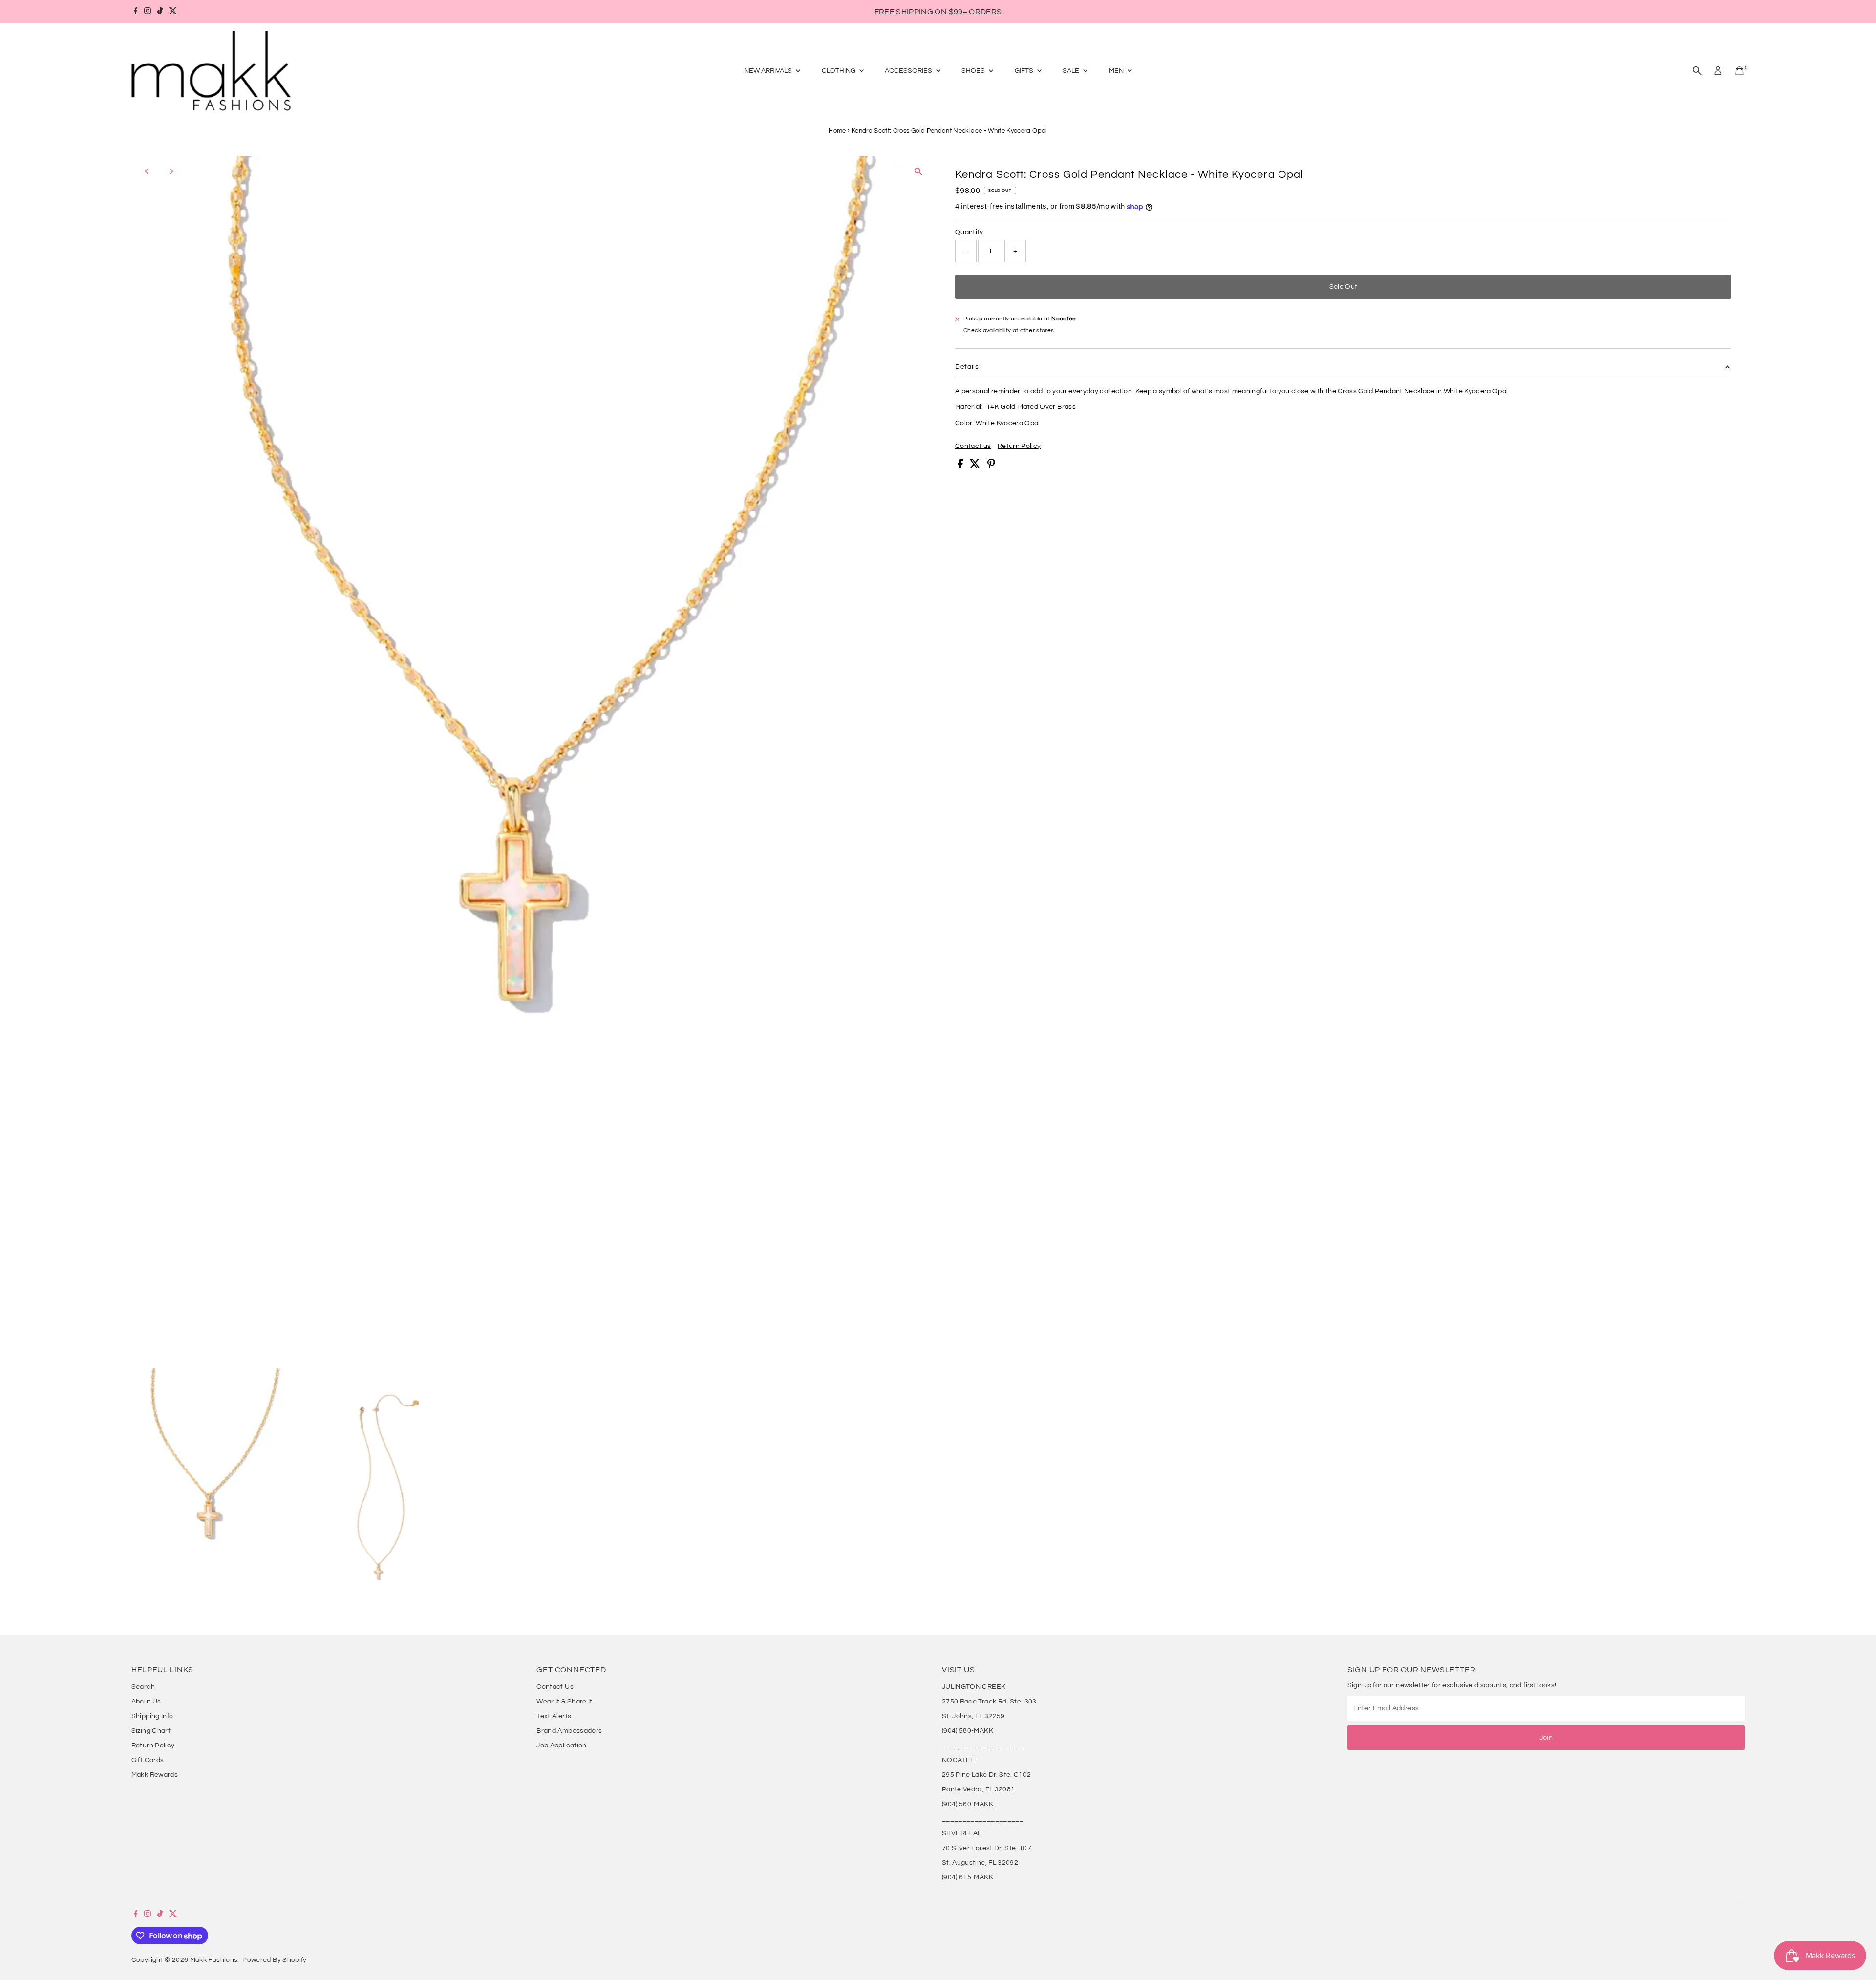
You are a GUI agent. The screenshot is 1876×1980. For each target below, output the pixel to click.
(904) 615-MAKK (968, 1877)
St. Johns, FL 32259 (973, 1716)
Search (143, 1687)
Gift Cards (148, 1760)
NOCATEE (958, 1760)
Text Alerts (554, 1716)
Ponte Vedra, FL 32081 (978, 1789)
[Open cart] (1739, 71)
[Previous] (147, 171)
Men (1117, 71)
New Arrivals (769, 71)
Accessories (909, 71)
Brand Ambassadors (569, 1731)
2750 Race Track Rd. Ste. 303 (989, 1702)
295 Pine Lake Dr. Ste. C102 (986, 1775)
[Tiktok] (160, 12)
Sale (1072, 71)
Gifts (1025, 71)
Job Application (561, 1746)
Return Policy (1019, 446)
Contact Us (555, 1687)
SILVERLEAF (962, 1833)
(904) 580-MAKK (968, 1731)
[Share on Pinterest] (991, 467)
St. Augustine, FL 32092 (980, 1863)
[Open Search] (1697, 71)
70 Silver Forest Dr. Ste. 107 (987, 1848)
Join (1546, 1738)
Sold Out (1343, 287)
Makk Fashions (214, 1960)
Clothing (839, 71)
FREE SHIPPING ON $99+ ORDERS (938, 12)
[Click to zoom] (918, 172)
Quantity (969, 232)
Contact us (973, 446)
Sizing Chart (151, 1731)
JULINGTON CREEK (974, 1687)
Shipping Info (152, 1716)
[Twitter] (173, 12)
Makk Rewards (155, 1775)
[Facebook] (136, 12)
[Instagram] (148, 12)
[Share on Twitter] (976, 467)
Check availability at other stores (1009, 331)
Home (837, 131)
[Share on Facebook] (961, 467)
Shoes (974, 71)
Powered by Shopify (274, 1960)
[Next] (171, 171)
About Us (146, 1702)
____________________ (983, 1746)
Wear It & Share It (564, 1702)
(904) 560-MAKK (968, 1804)
